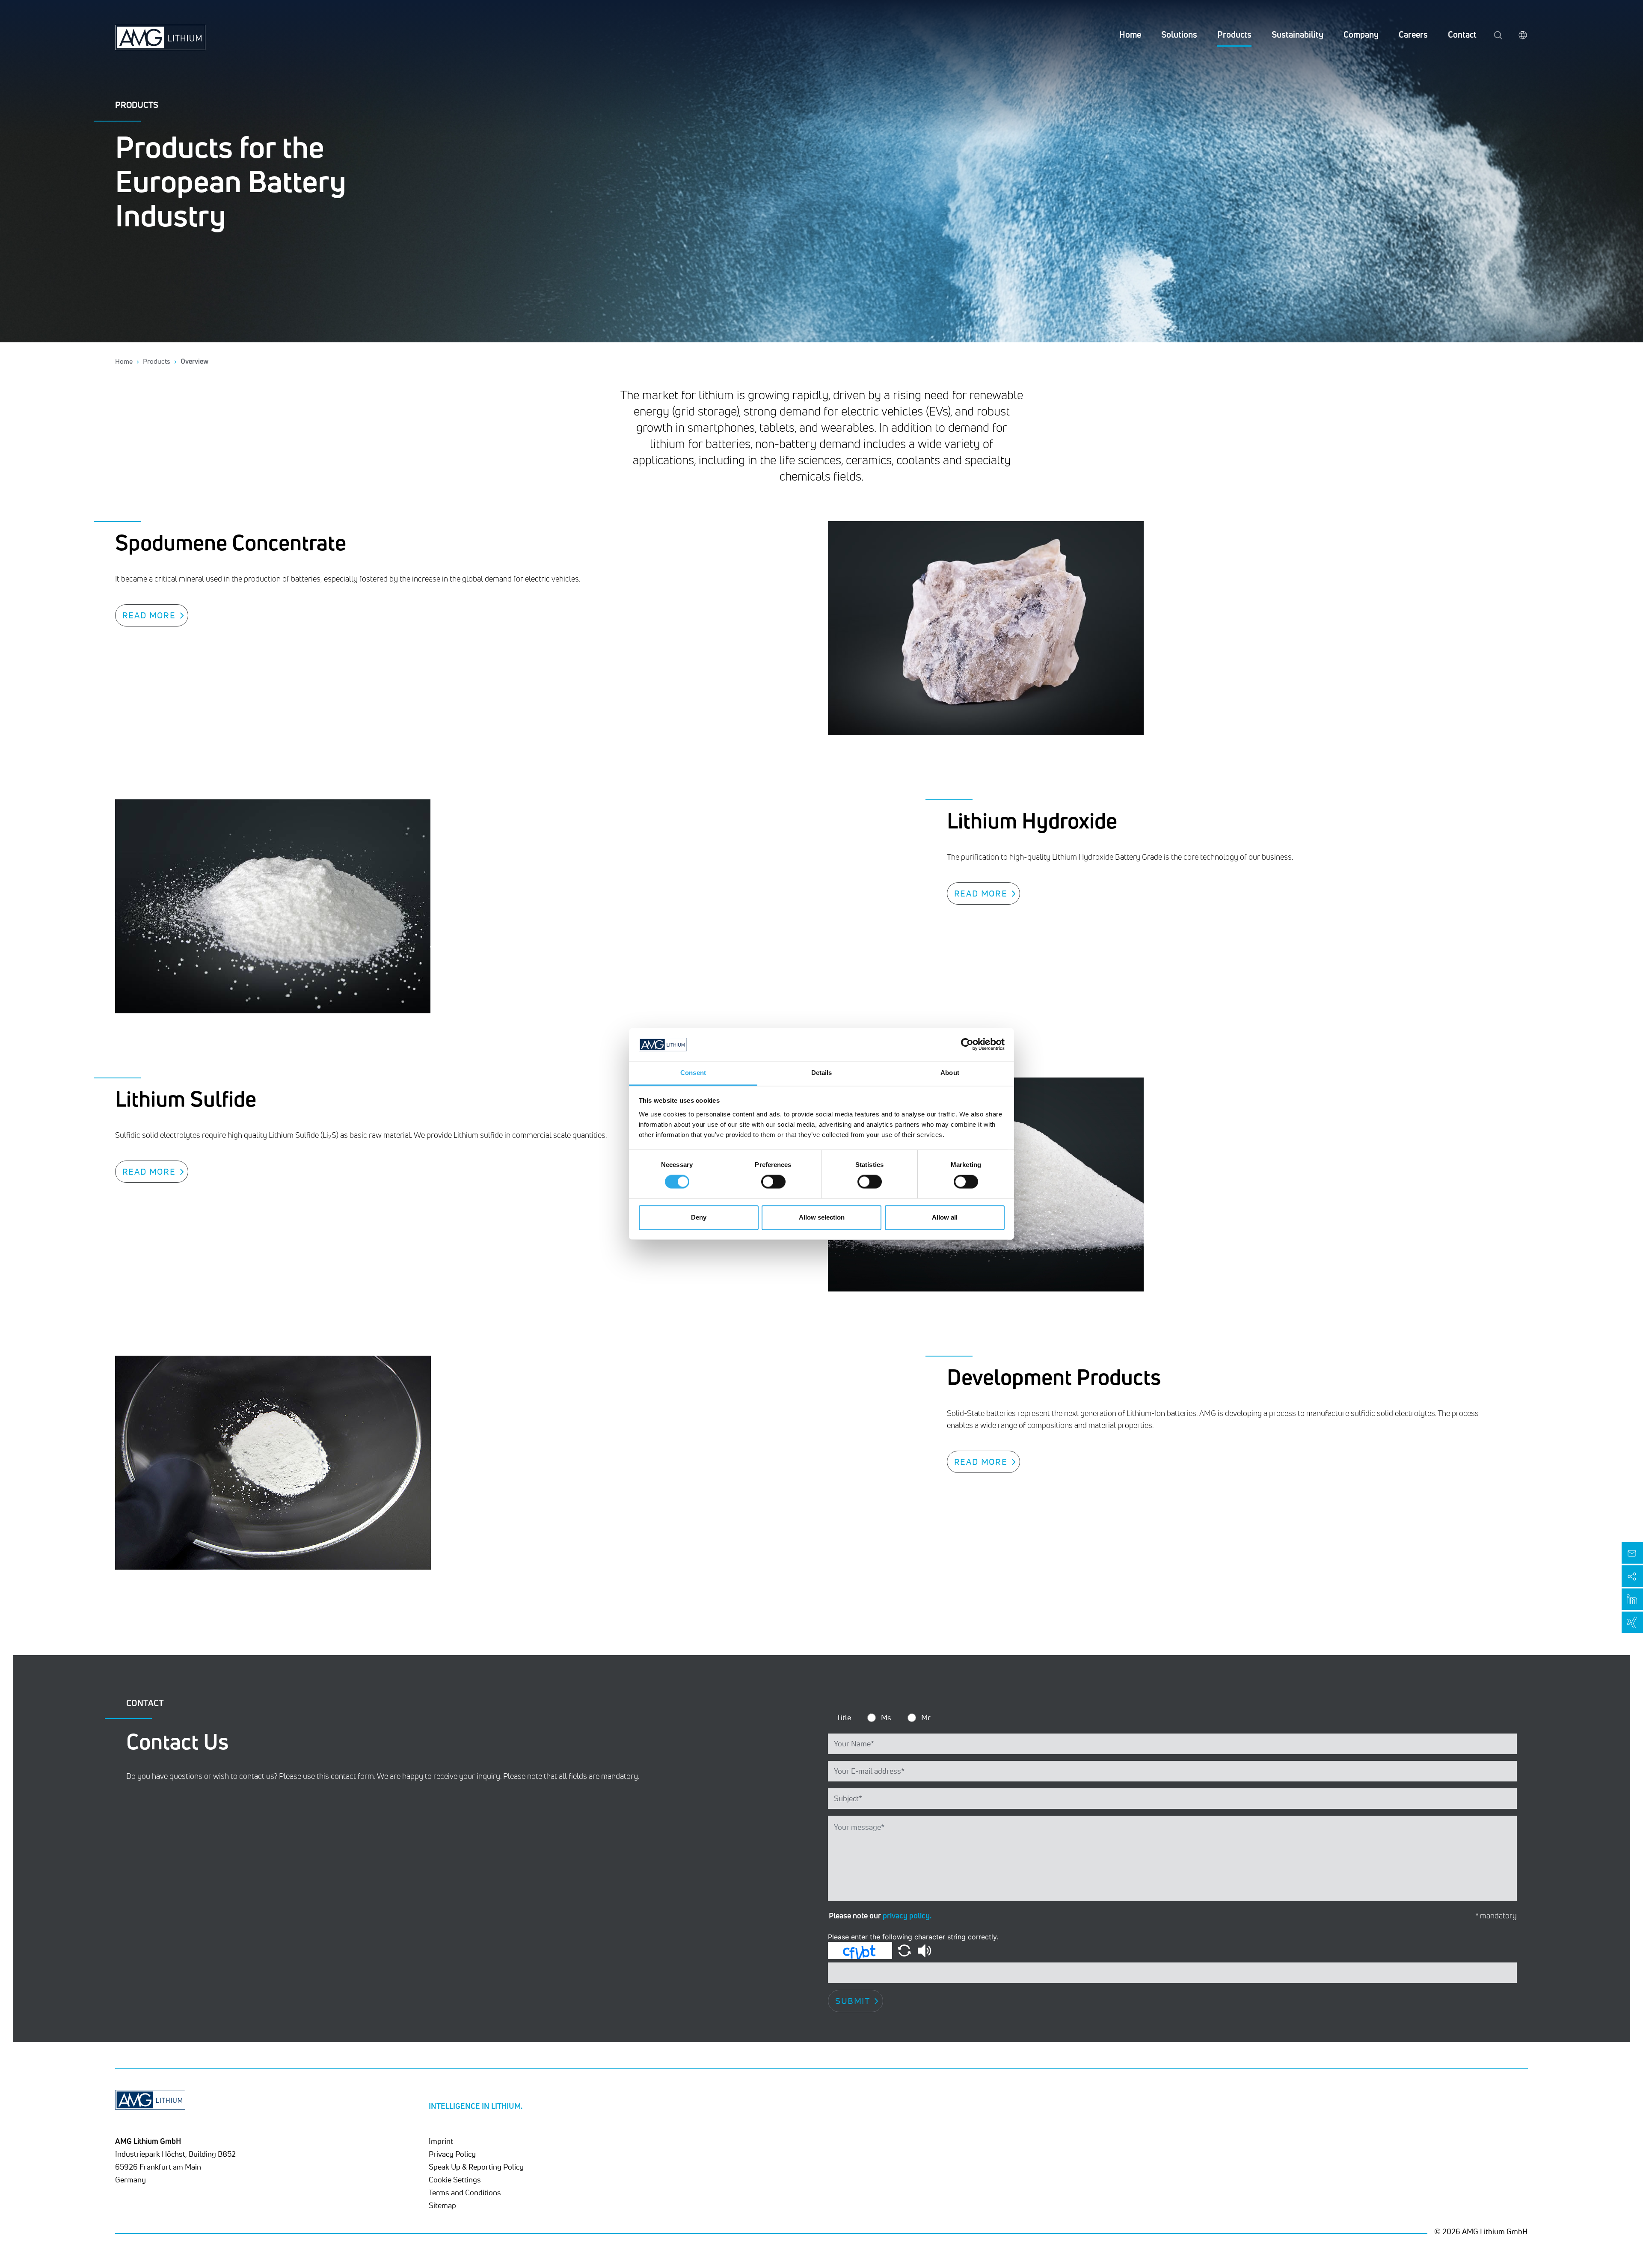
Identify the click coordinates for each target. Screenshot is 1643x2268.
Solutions (1179, 34)
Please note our (880, 1915)
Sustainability (1297, 34)
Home (1130, 34)
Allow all (945, 1217)
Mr (926, 1717)
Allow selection (822, 1217)
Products (1234, 34)
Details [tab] (822, 1073)
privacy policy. (907, 1915)
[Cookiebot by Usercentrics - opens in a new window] (967, 1045)
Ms (886, 1717)
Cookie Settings (455, 2179)
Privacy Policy (452, 2154)
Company (1361, 34)
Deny (699, 1217)
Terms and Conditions (465, 2192)
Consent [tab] (693, 1073)
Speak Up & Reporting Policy (476, 2167)
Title (844, 1717)
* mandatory (1496, 1916)
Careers (1413, 34)
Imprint (441, 2141)
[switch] (773, 1182)
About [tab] (950, 1073)
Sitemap (442, 2205)
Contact (1462, 34)
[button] (905, 1950)
